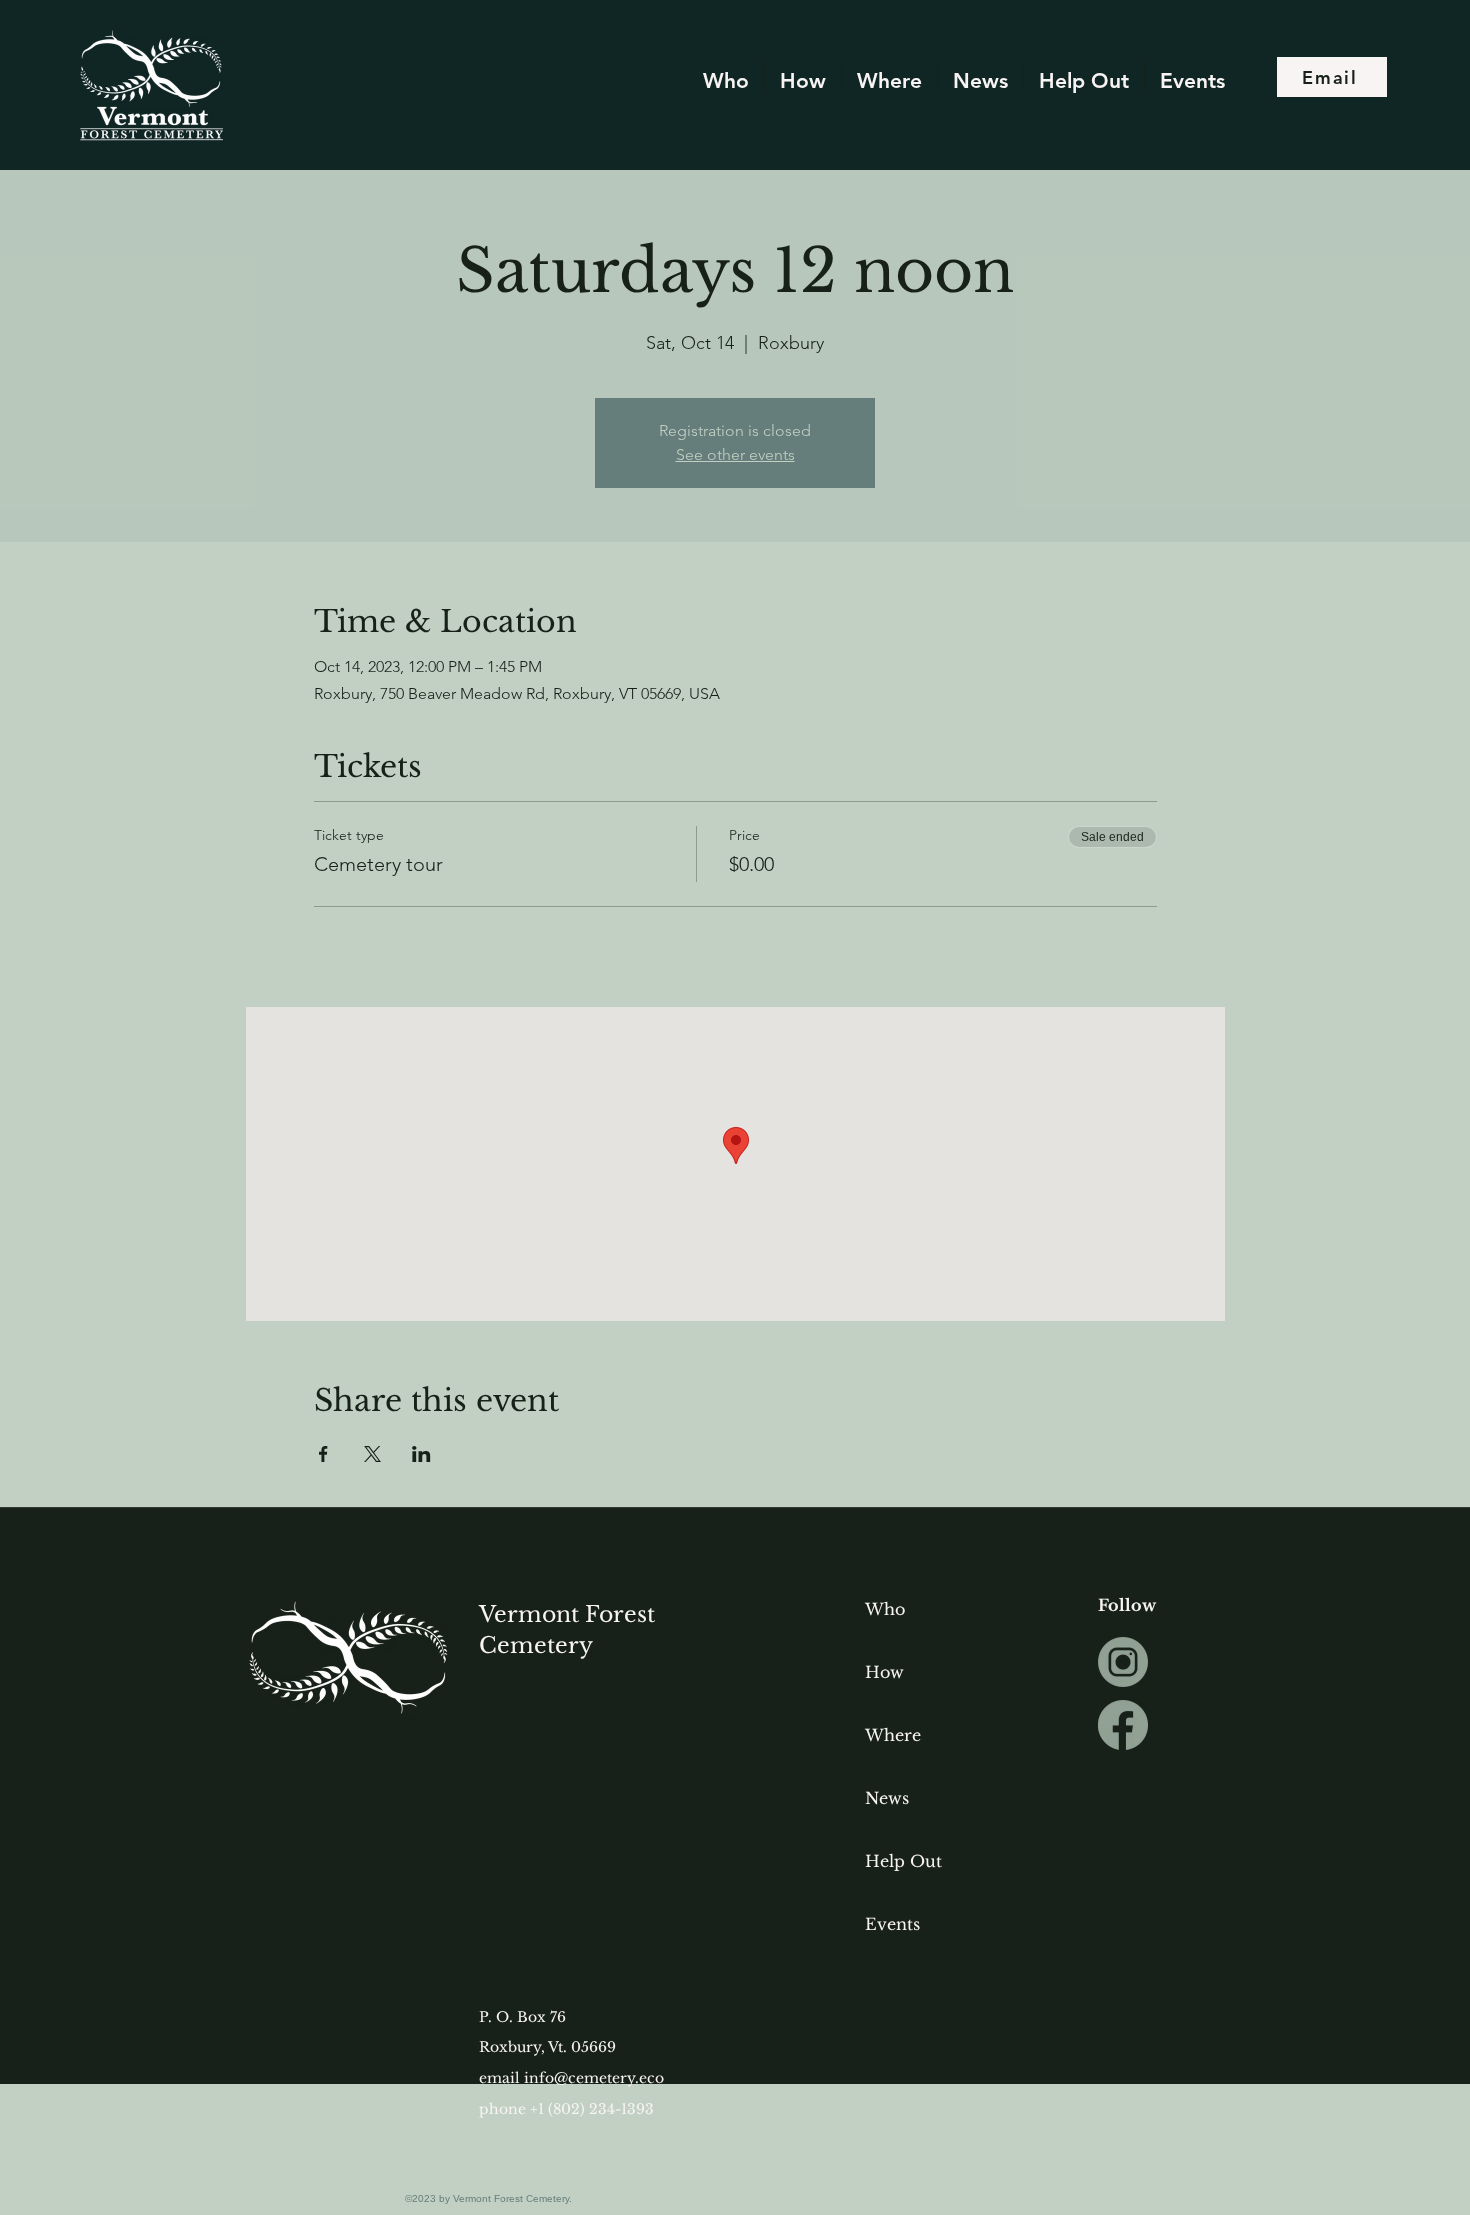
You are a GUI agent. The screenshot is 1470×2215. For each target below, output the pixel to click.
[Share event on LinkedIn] (421, 1454)
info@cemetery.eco (594, 2078)
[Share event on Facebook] (323, 1454)
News (887, 1798)
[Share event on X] (372, 1454)
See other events (735, 454)
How (884, 1672)
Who (885, 1609)
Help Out (903, 1861)
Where (893, 1735)
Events (892, 1924)
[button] (980, 77)
